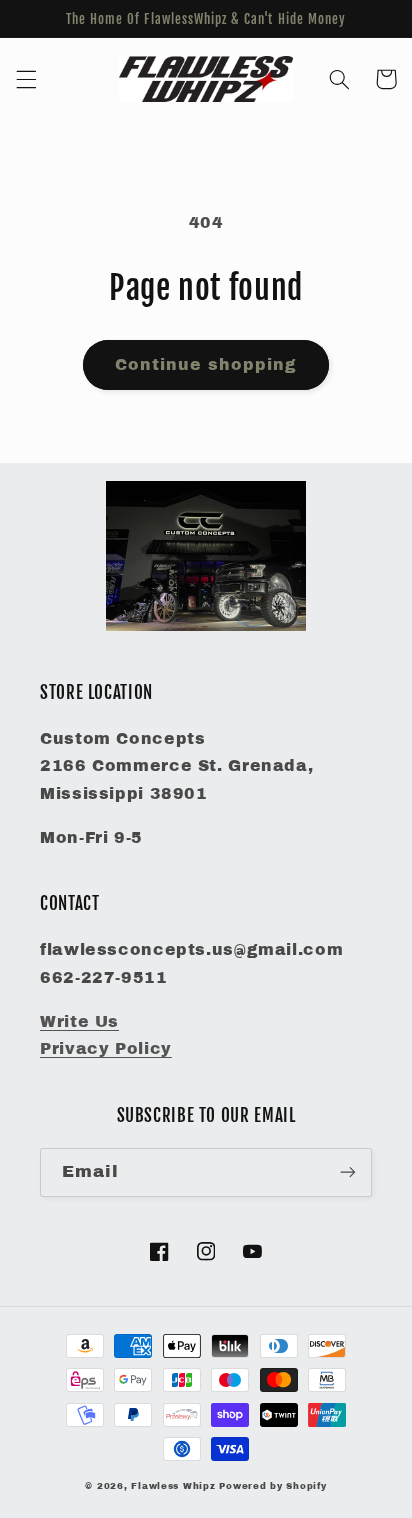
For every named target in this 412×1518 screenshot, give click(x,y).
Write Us (79, 1021)
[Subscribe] (348, 1172)
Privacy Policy (106, 1048)
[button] (26, 79)
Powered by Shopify (272, 1486)
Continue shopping (206, 364)
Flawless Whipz (175, 1486)
